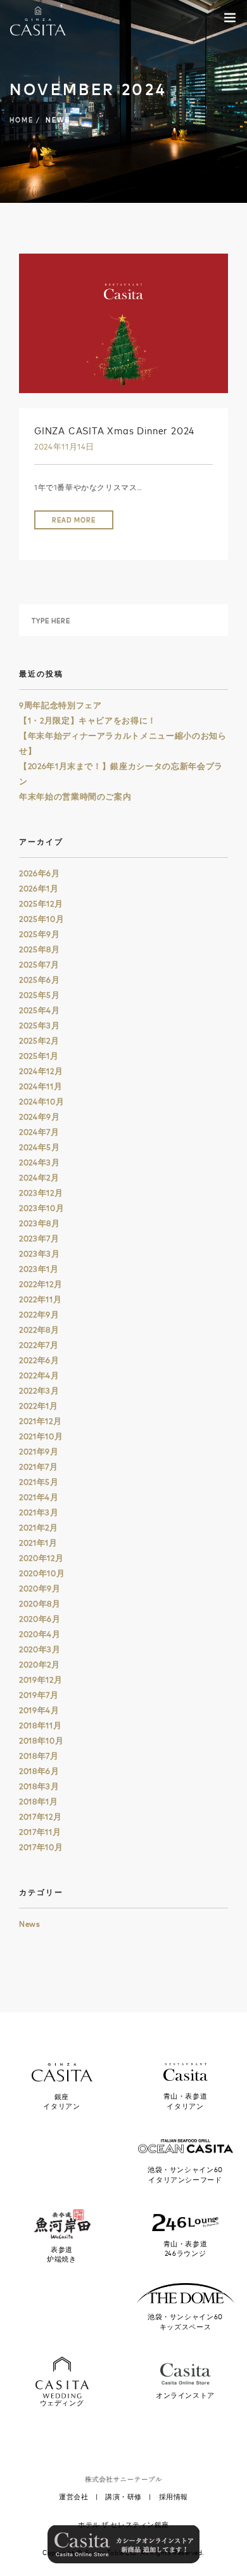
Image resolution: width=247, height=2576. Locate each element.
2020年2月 (40, 1664)
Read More (74, 520)
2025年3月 (40, 1025)
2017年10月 (41, 1847)
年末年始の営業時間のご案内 (75, 796)
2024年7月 (39, 1132)
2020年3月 (40, 1649)
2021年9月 (39, 1451)
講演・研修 (123, 2497)
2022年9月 (39, 1314)
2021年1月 (38, 1543)
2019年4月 (39, 1710)
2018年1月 (39, 1801)
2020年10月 (42, 1573)
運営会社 (73, 2497)
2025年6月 (40, 980)
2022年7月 (39, 1345)
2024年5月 (40, 1147)
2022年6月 (39, 1360)
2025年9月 (40, 934)
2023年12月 (41, 1193)
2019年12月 (41, 1680)
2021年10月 (41, 1436)
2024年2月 (39, 1177)
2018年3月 (39, 1786)
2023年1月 (39, 1269)
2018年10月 (41, 1740)
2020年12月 (41, 1558)
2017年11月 (40, 1832)
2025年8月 (40, 949)
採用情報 (174, 2497)
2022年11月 (40, 1299)
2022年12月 (41, 1284)
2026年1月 (39, 888)
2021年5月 (39, 1482)
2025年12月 (41, 903)
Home (22, 120)
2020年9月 (40, 1588)
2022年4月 (39, 1375)
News (30, 1924)
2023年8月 (40, 1223)
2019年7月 (39, 1695)
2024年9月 (40, 1116)
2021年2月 (39, 1527)
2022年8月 (39, 1330)
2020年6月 (40, 1619)
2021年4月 (39, 1497)
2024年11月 (41, 1086)
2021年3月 (39, 1512)
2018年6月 (39, 1771)
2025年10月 (41, 919)
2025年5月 (40, 995)
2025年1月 (39, 1056)
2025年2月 (39, 1040)
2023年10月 (41, 1208)
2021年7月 (39, 1466)
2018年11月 (40, 1725)
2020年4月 (40, 1634)
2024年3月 (40, 1162)
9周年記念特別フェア (60, 705)
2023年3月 (40, 1253)
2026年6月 (40, 873)
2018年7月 (39, 1756)
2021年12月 (40, 1421)
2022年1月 (39, 1406)
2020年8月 (40, 1603)
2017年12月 (40, 1816)
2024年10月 (41, 1101)
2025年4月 (40, 1010)
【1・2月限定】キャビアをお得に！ (88, 720)
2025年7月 (39, 964)
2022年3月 (39, 1390)
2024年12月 (41, 1071)
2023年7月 (39, 1238)
